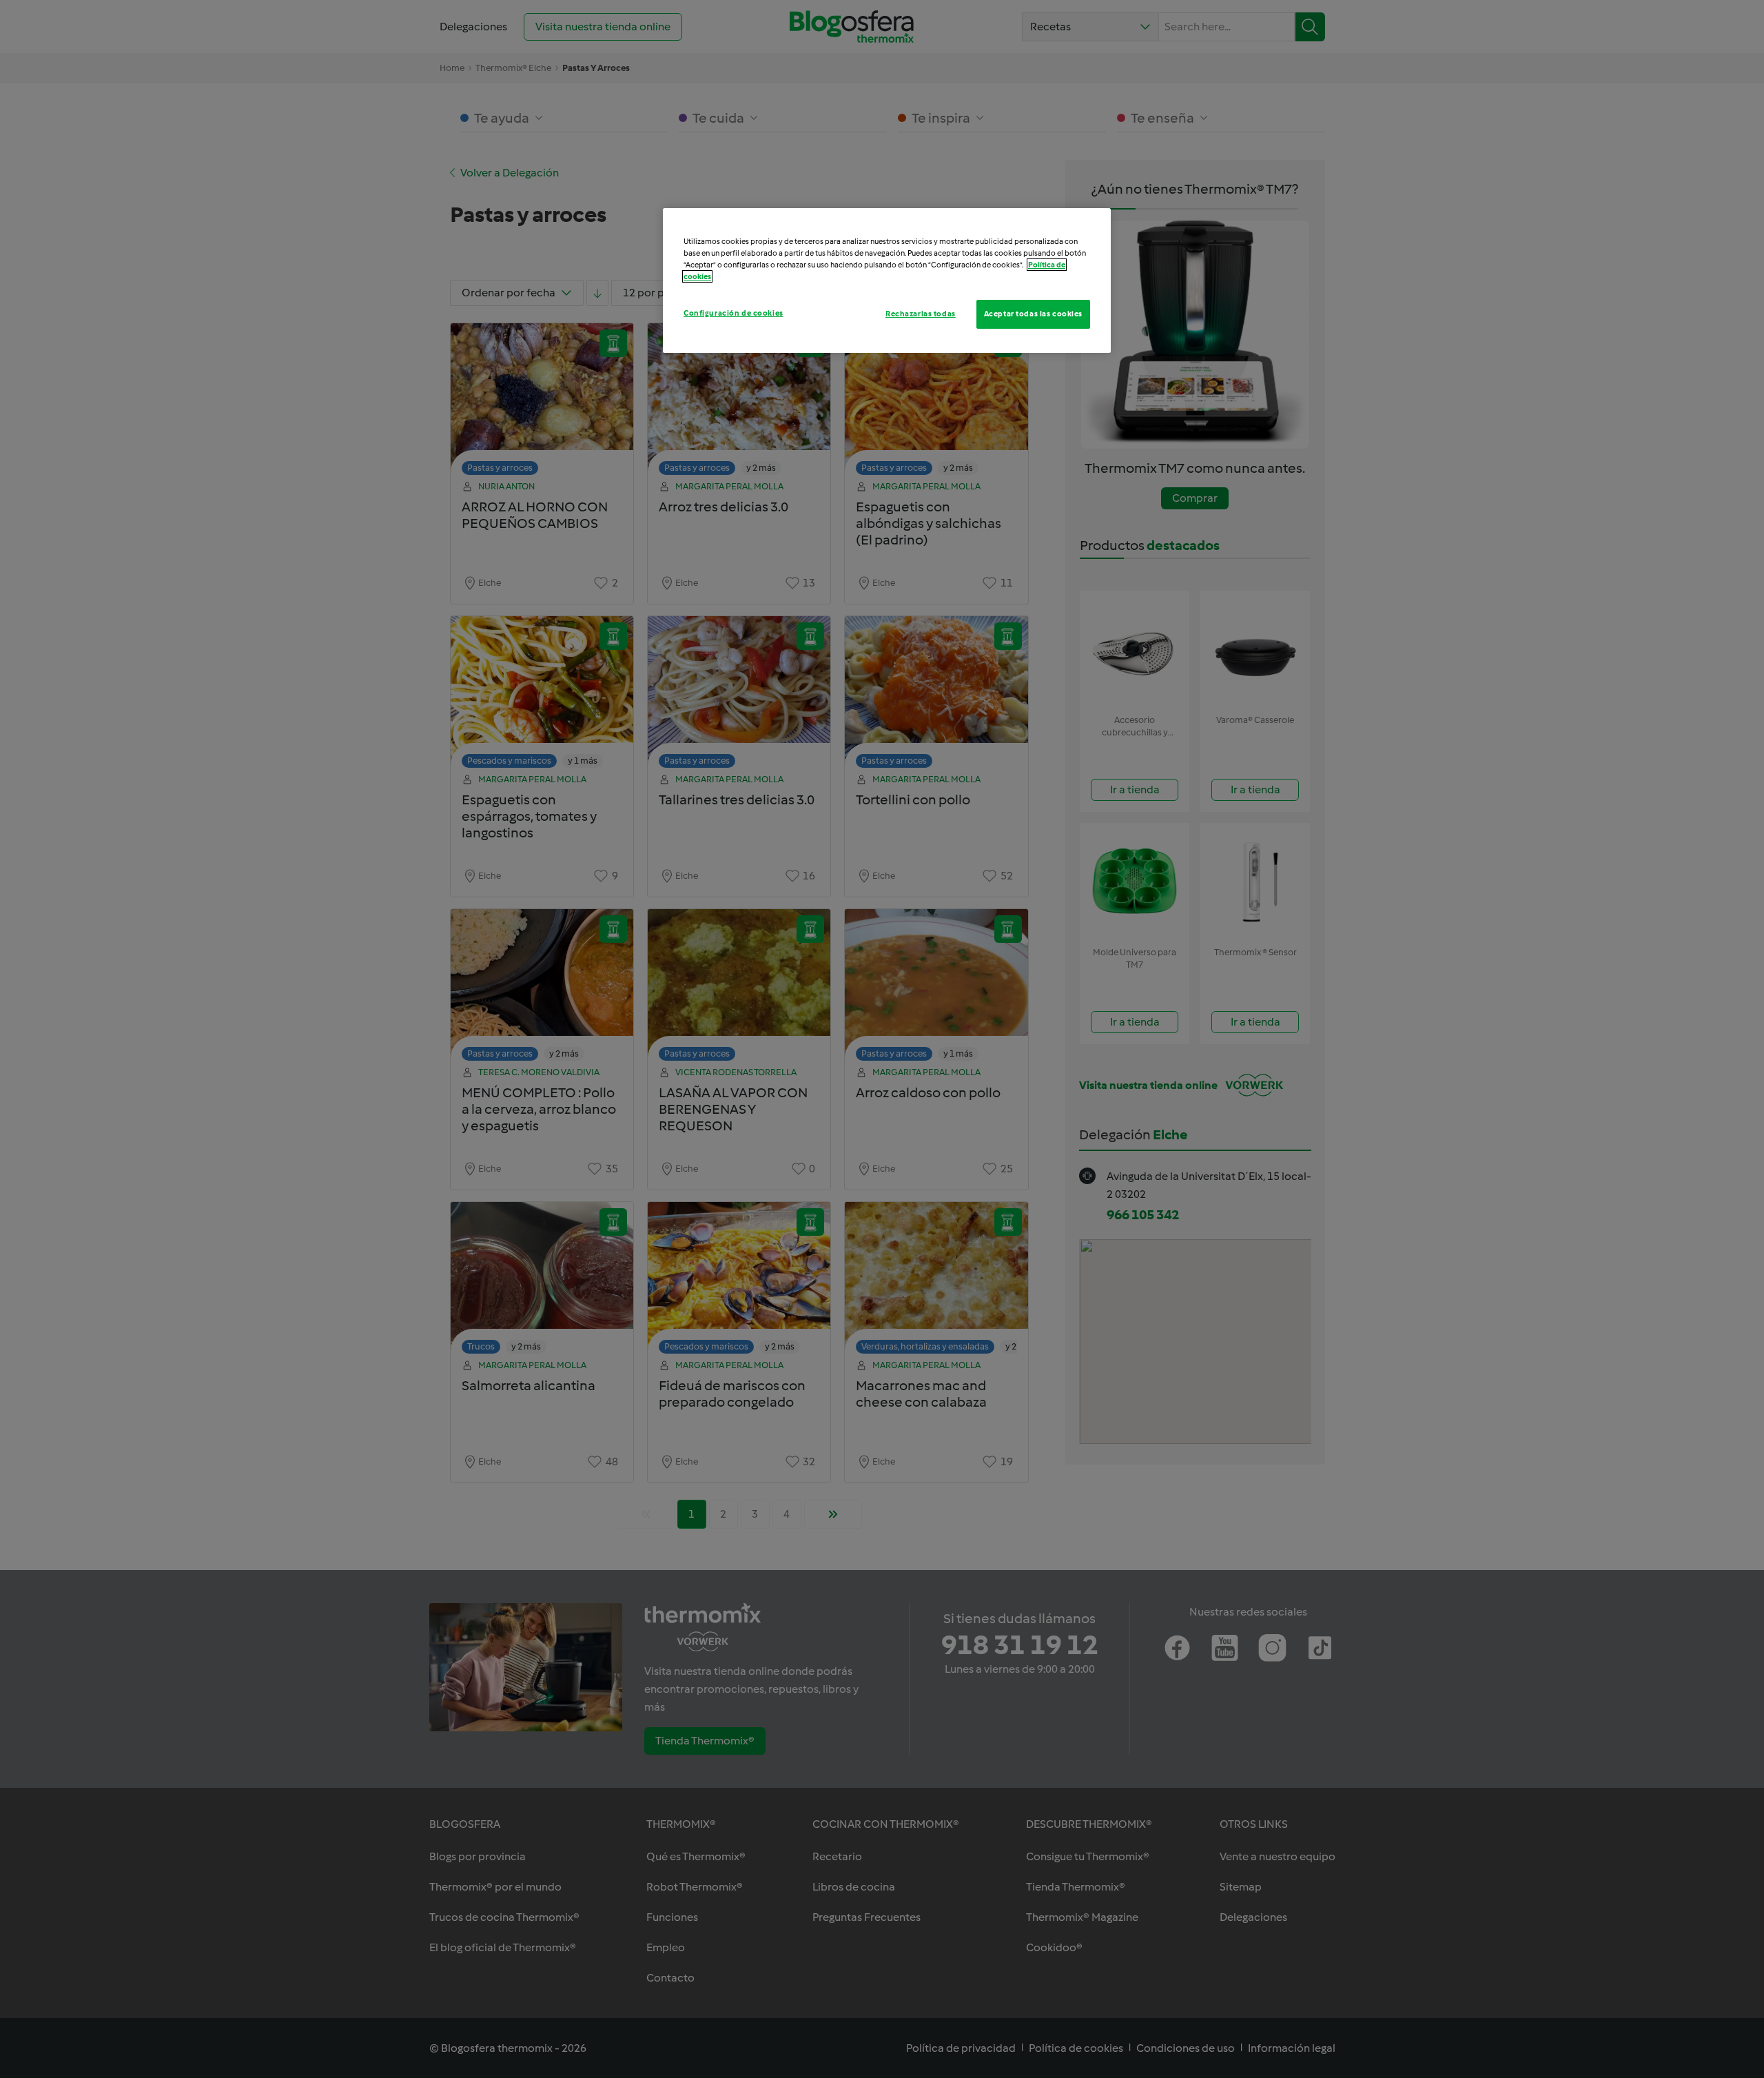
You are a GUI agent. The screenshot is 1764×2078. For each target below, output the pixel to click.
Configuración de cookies (734, 313)
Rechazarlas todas (921, 314)
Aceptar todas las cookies (1033, 314)
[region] (887, 281)
